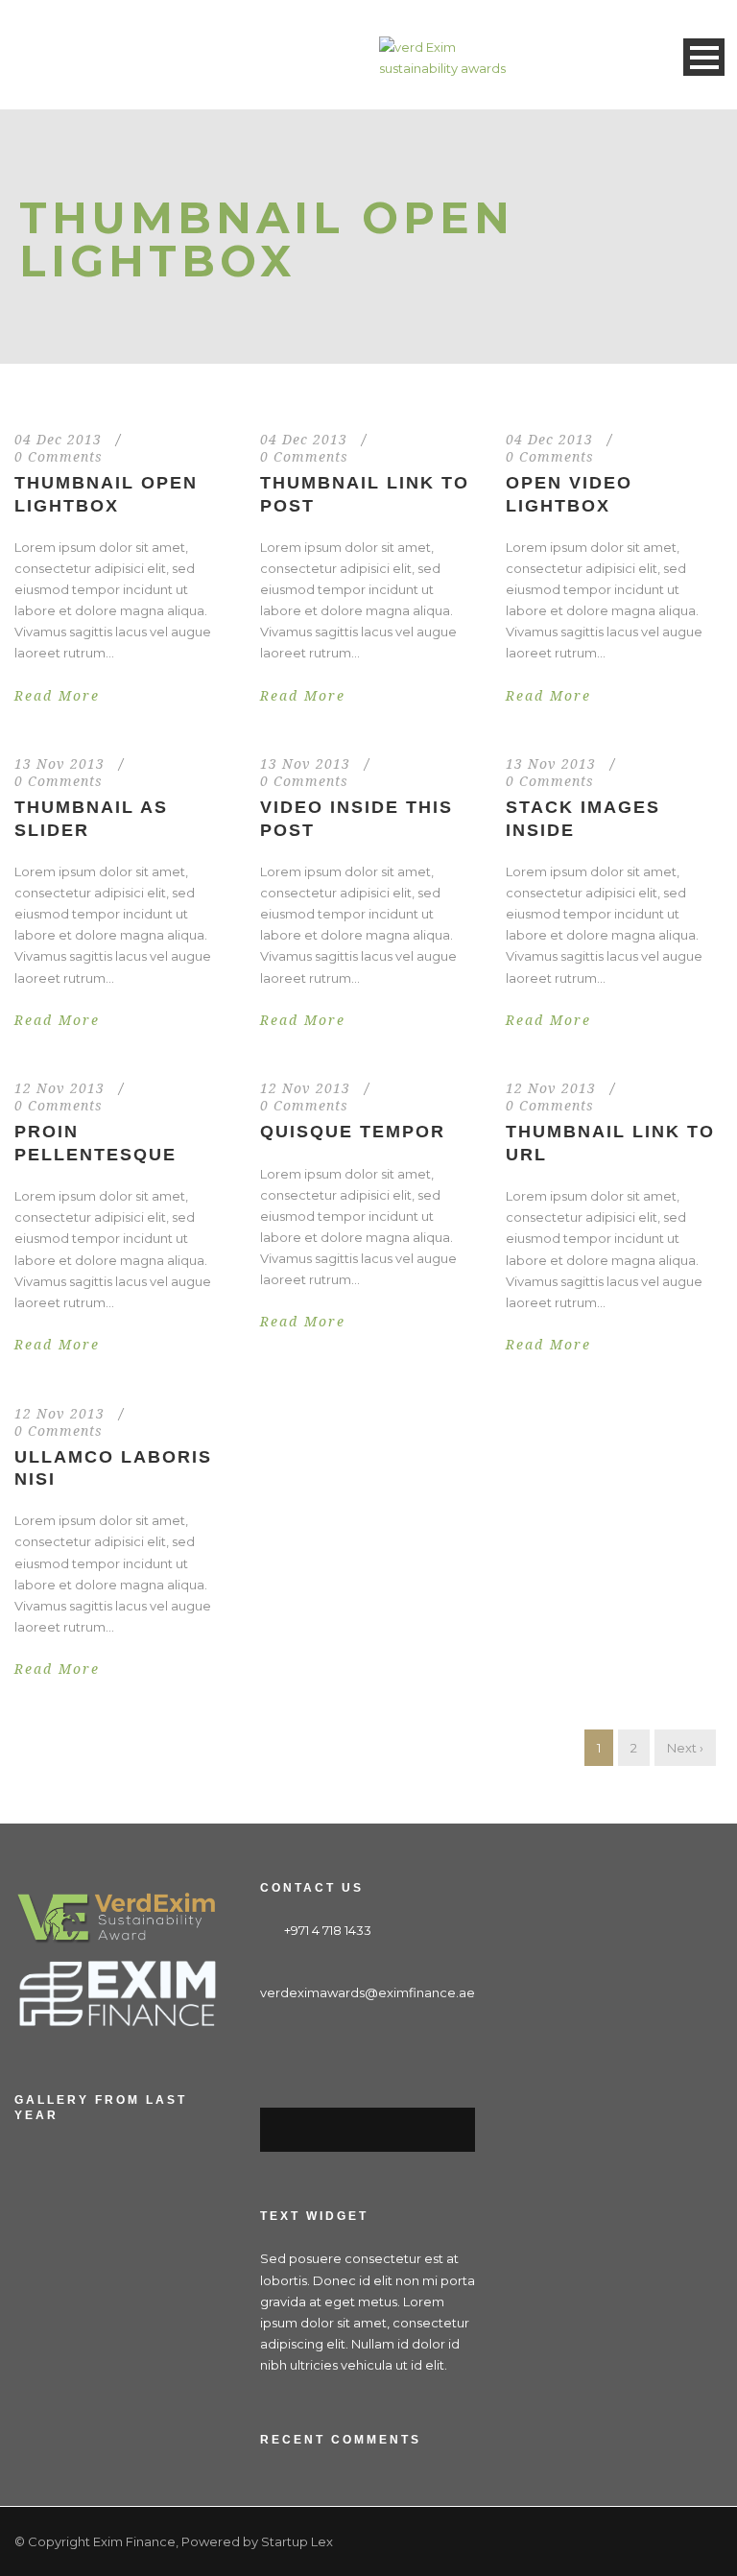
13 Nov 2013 (59, 764)
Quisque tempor (353, 1132)
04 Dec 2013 (58, 440)
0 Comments (59, 457)
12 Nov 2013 (59, 1088)
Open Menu (704, 57)
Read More (57, 696)
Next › (685, 1748)
